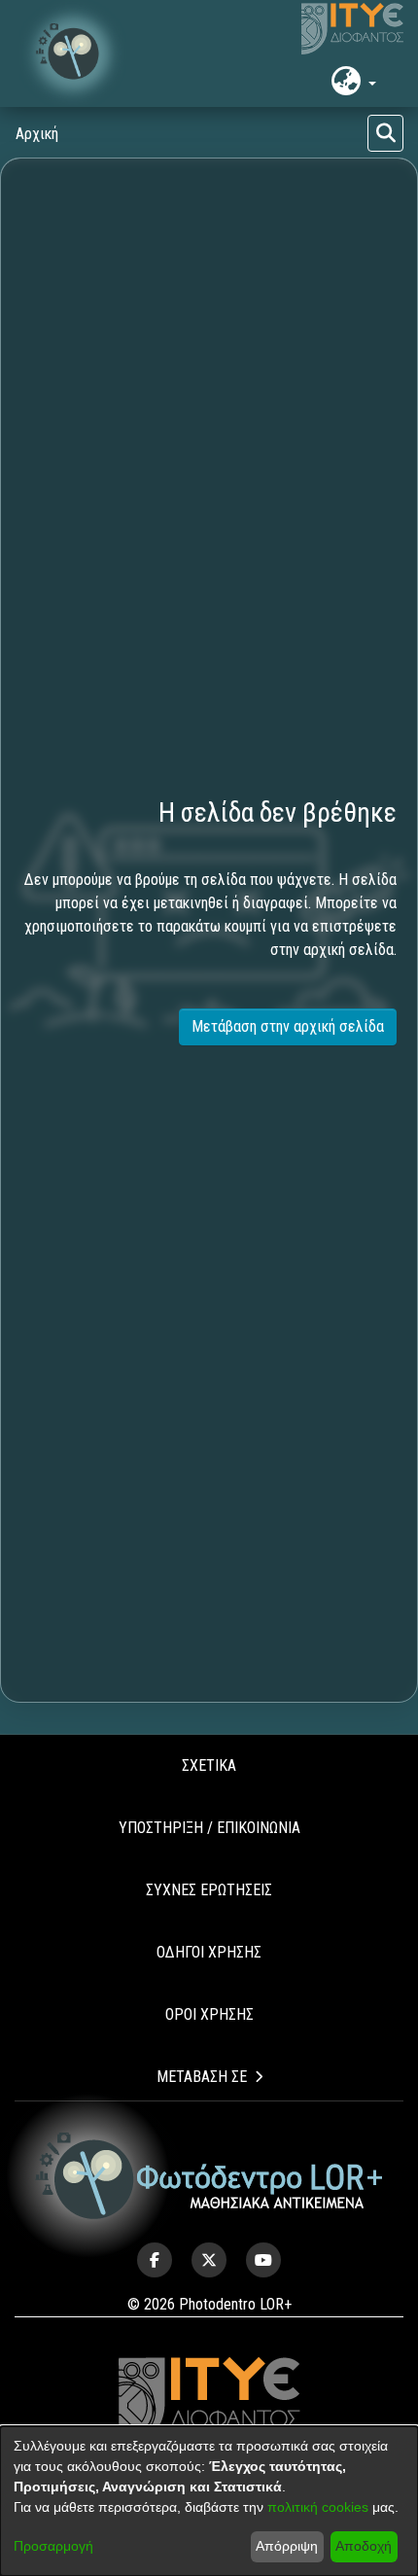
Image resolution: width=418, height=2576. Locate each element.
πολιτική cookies (318, 2507)
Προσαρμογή (53, 2546)
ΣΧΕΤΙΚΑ (209, 1765)
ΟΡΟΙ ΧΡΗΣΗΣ (209, 2014)
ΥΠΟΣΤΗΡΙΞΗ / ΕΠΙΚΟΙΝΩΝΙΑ (209, 1828)
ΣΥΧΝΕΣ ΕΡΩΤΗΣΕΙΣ (209, 1890)
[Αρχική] (209, 2176)
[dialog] (209, 2501)
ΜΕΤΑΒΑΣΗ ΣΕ (202, 2077)
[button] (73, 53)
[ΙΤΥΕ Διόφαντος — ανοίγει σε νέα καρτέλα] (352, 29)
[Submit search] (385, 133)
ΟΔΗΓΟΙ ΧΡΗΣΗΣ (209, 1952)
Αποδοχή (364, 2546)
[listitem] (155, 2260)
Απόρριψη (287, 2546)
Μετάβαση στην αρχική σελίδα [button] (288, 1026)
